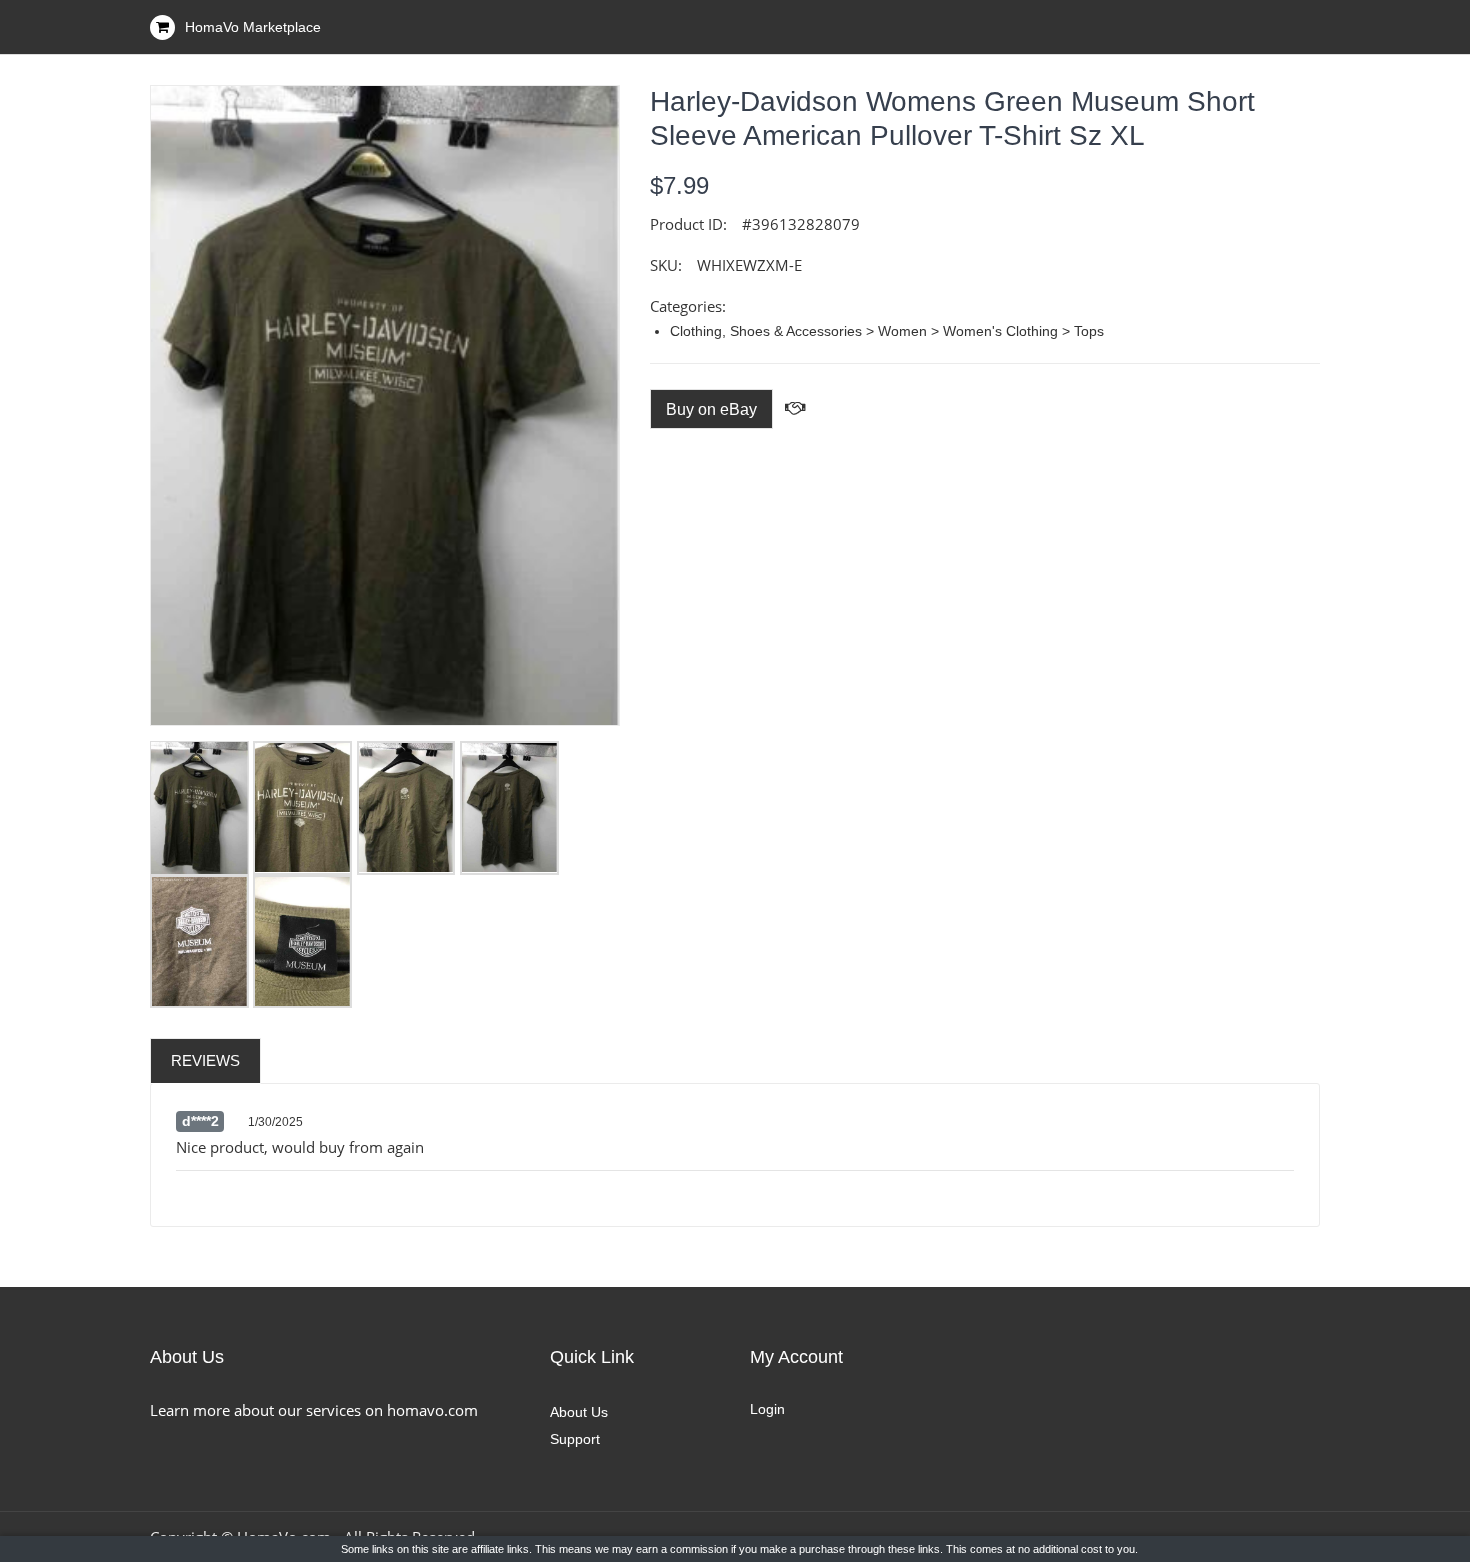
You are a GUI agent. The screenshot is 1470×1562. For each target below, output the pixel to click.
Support (575, 1439)
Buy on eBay (711, 409)
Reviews (205, 1060)
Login (767, 1409)
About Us (579, 1412)
